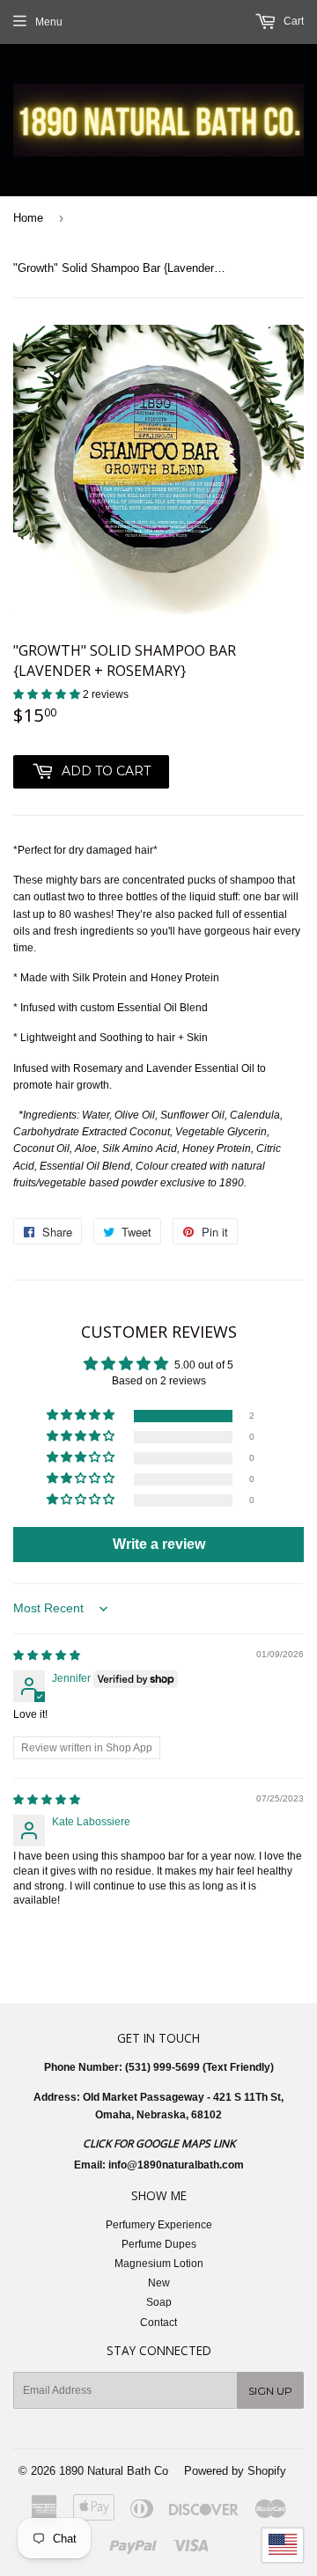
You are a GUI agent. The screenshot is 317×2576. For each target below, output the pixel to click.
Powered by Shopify (235, 2471)
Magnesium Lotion (159, 2264)
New (159, 2283)
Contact (158, 2323)
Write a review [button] (159, 1544)
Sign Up (270, 2391)
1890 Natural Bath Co (114, 2471)
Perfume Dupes (159, 2244)
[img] (47, 1655)
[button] (48, 694)
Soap (159, 2302)
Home (28, 218)
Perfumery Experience (159, 2225)
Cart (292, 21)
